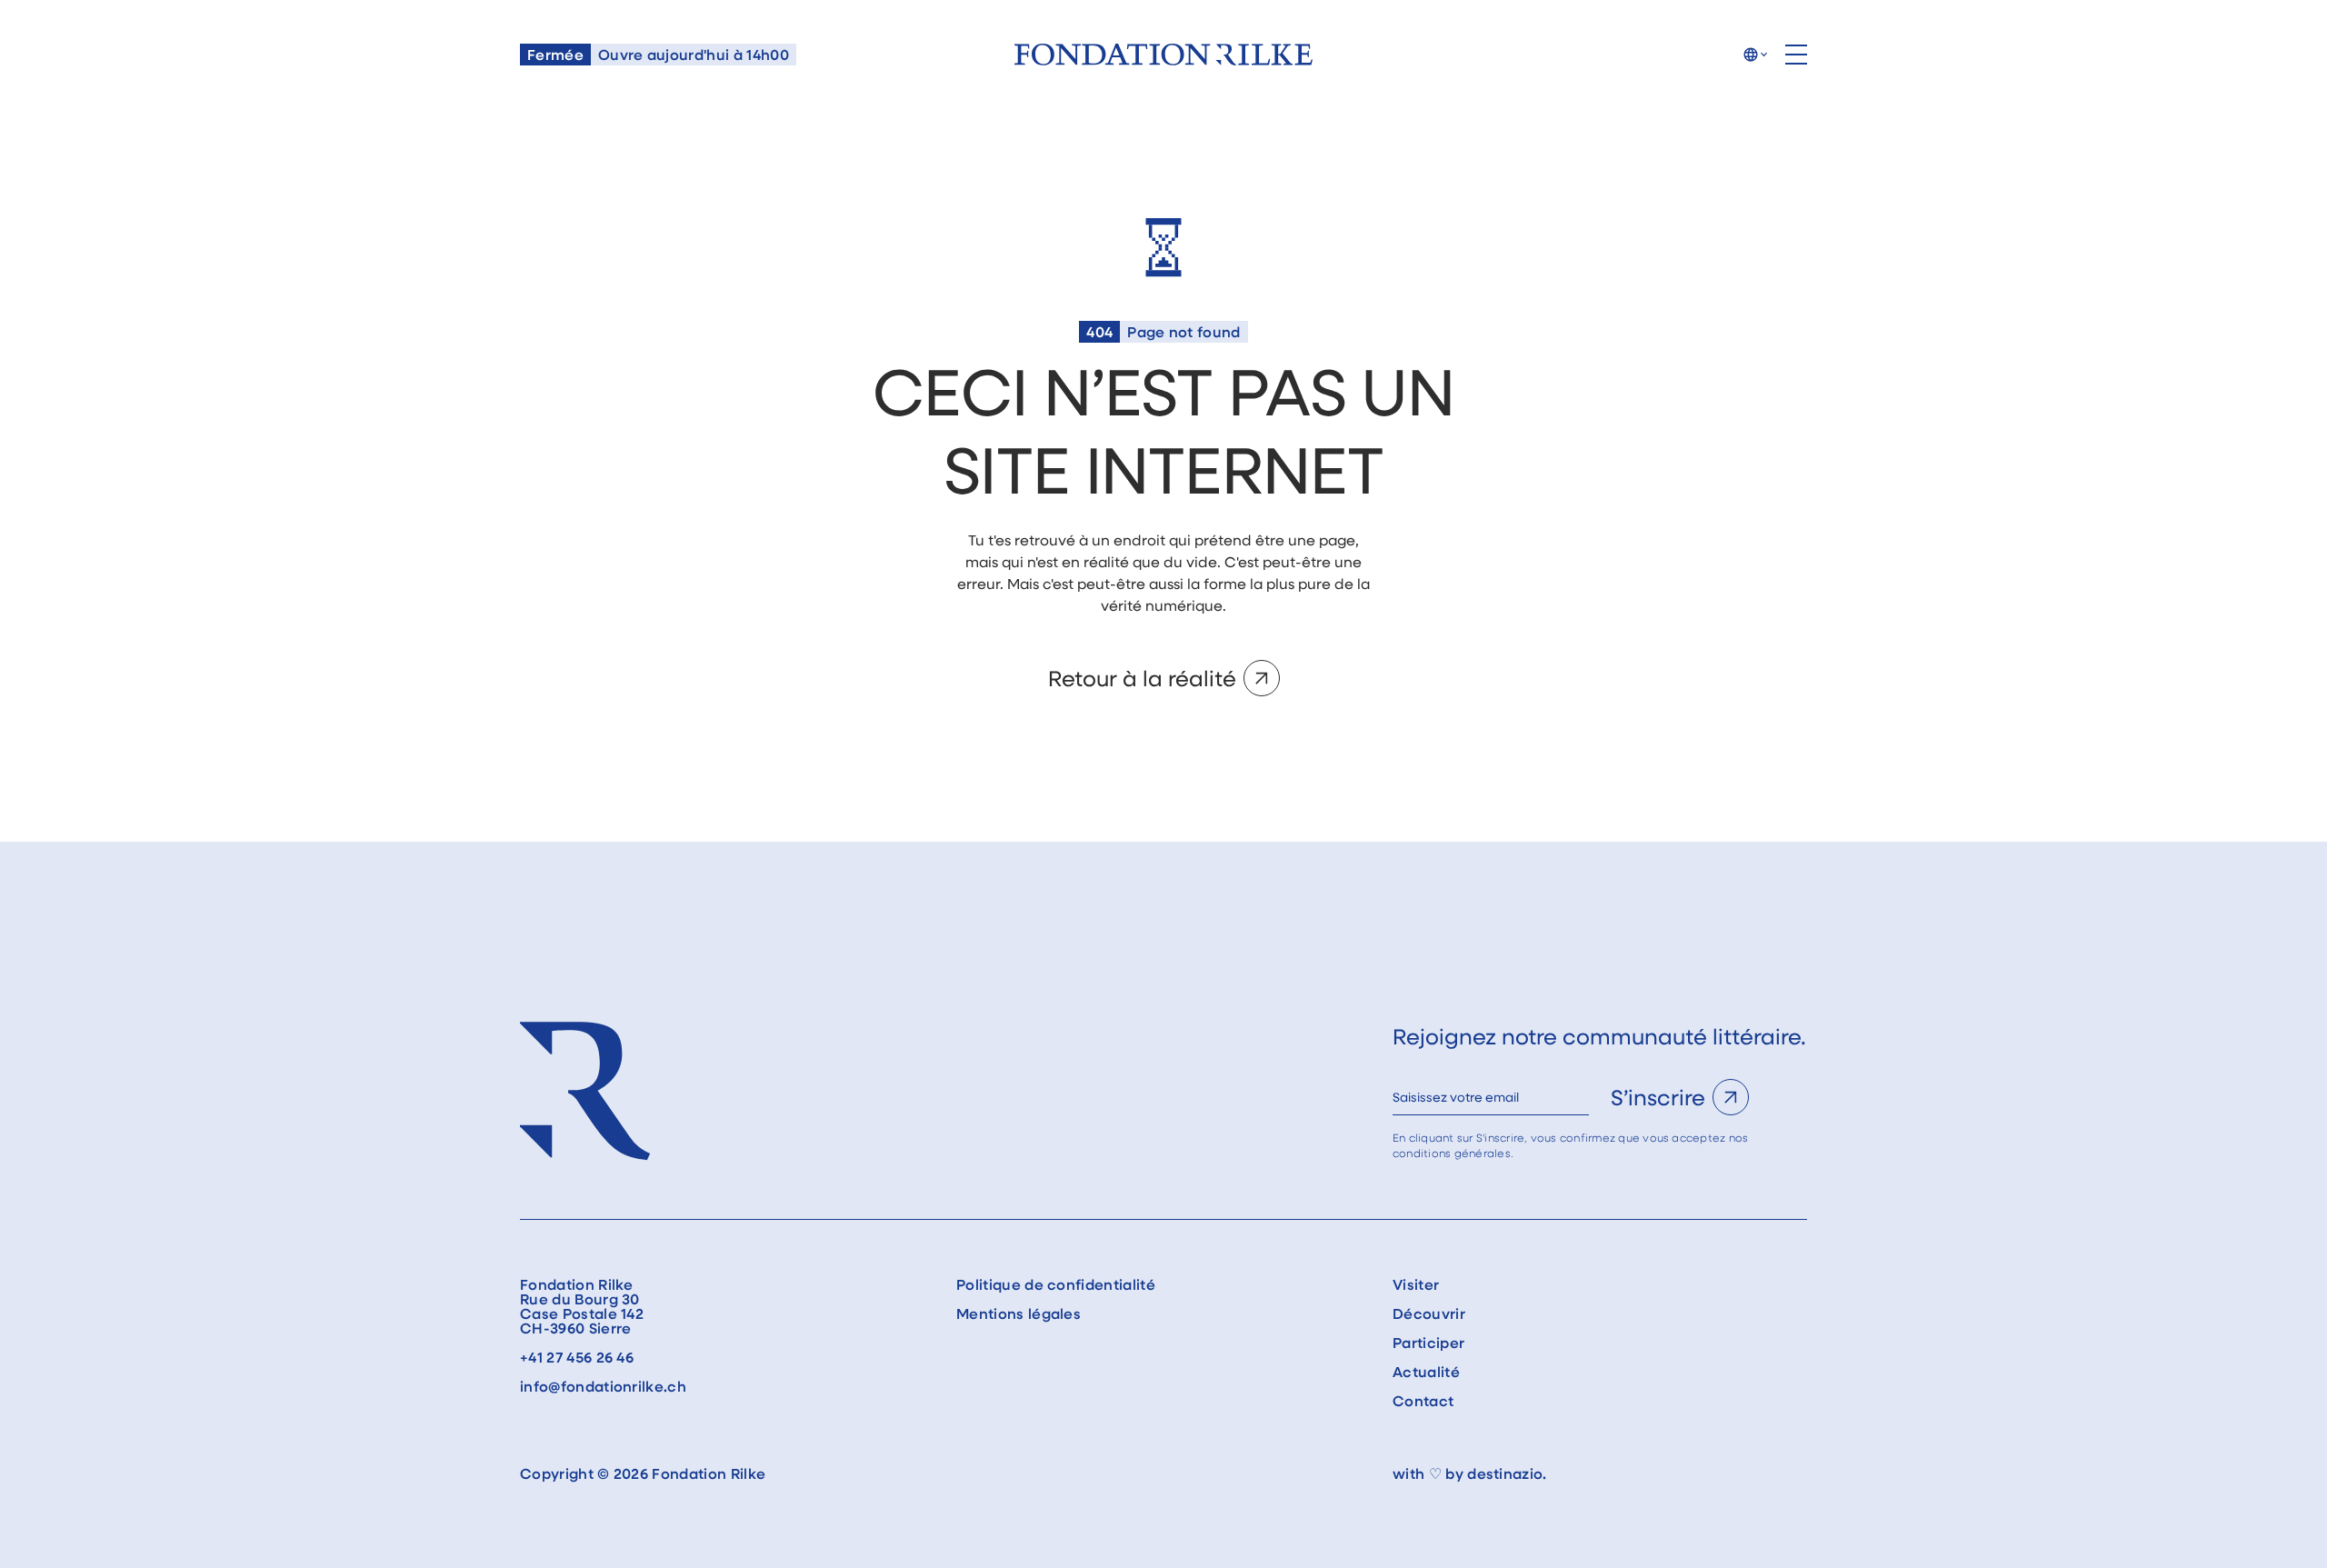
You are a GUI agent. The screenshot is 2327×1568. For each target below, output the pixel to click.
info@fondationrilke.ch (603, 1386)
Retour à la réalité (1142, 678)
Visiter (1416, 1284)
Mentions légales (1019, 1313)
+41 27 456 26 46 (577, 1357)
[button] (1755, 55)
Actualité (1426, 1372)
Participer (1428, 1343)
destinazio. (1507, 1473)
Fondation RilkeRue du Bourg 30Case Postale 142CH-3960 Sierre (582, 1306)
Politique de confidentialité (1056, 1284)
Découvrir (1429, 1313)
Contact (1423, 1401)
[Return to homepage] (1163, 55)
